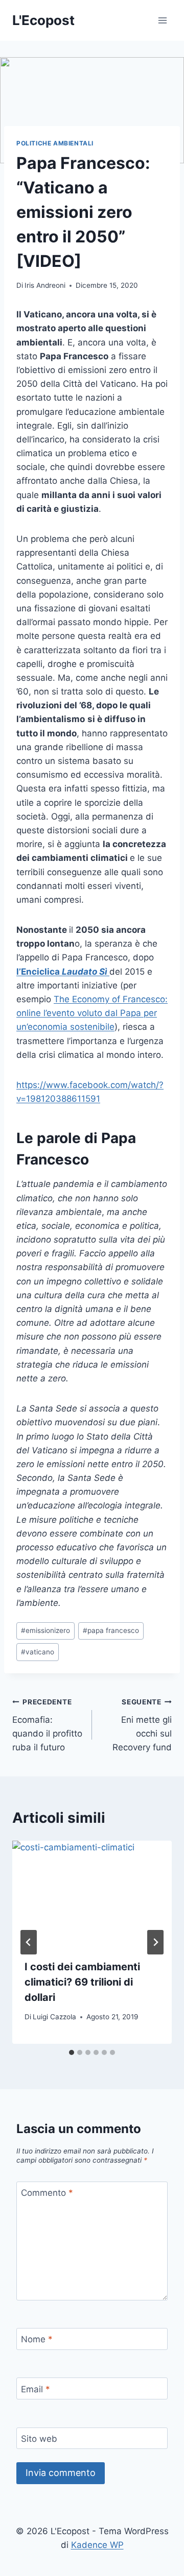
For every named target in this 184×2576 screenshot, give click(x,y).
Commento (47, 2193)
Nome (37, 2339)
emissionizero (45, 1630)
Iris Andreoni (45, 285)
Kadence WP (97, 2545)
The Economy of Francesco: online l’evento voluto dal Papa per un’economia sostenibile (92, 1013)
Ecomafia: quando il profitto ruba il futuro (47, 1725)
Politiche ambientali (55, 143)
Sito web (39, 2439)
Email (36, 2389)
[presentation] (92, 1894)
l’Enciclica (63, 972)
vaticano (38, 1652)
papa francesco (111, 1630)
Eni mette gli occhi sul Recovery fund (142, 1725)
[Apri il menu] (162, 20)
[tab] (72, 2052)
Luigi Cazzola (54, 2017)
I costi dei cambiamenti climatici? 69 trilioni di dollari (82, 1982)
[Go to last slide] (29, 1942)
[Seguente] (155, 1942)
